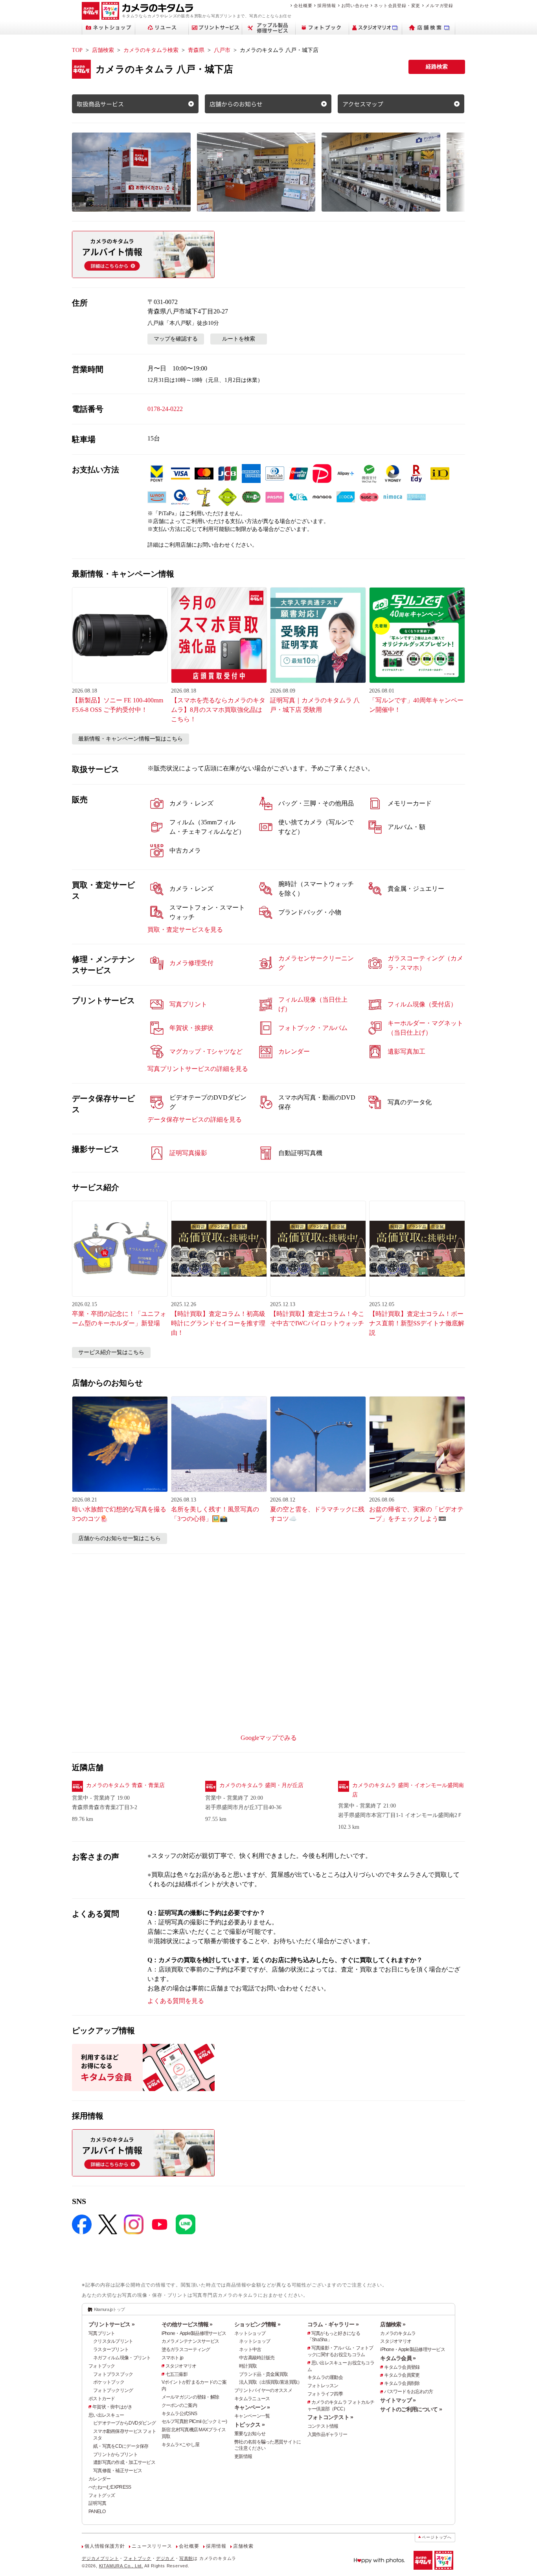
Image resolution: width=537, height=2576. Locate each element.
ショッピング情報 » (257, 2324)
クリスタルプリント (113, 2341)
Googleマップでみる (269, 1738)
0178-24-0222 (165, 409)
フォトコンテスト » (330, 2417)
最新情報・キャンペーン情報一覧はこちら (131, 739)
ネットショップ (250, 2333)
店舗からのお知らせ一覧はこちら (120, 1538)
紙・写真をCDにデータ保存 (121, 2446)
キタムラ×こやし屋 (181, 2445)
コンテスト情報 (323, 2426)
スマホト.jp (173, 2358)
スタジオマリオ (181, 2366)
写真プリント (102, 2333)
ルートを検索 (239, 339)
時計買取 (248, 2366)
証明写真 (97, 2503)
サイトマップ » (398, 2400)
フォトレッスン (323, 2386)
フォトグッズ (102, 2495)
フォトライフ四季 (325, 2394)
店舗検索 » (393, 2324)
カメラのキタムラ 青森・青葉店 (125, 1785)
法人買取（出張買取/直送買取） (270, 2382)
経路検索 (437, 67)
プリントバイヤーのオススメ (263, 2390)
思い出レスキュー (106, 2415)
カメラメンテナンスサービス (190, 2341)
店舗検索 (103, 50)
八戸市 (222, 50)
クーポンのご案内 (179, 2405)
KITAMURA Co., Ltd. (121, 2566)
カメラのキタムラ (398, 2333)
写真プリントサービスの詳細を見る (198, 1069)
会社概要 (303, 6)
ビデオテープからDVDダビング (124, 2423)
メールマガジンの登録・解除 (190, 2397)
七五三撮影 (177, 2374)
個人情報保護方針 (105, 2546)
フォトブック (102, 2366)
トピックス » (249, 2425)
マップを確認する (176, 339)
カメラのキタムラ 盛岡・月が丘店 (261, 1785)
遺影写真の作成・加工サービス (124, 2462)
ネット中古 (250, 2349)
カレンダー (99, 2479)
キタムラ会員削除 (402, 2383)
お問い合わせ (355, 6)
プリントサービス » (111, 2324)
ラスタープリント (111, 2349)
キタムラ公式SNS (179, 2414)
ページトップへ (437, 2537)
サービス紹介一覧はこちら (111, 1352)
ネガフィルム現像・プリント (122, 2358)
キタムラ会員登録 (402, 2367)
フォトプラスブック (113, 2374)
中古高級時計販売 (257, 2358)
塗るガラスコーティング (186, 2349)
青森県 (196, 50)
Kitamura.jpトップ (109, 2309)
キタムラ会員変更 (402, 2375)
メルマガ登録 (439, 6)
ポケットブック (109, 2382)
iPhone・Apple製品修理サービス (194, 2333)
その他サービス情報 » (187, 2324)
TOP (77, 50)
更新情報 (243, 2456)
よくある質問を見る (176, 2001)
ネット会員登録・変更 (397, 6)
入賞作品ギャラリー (327, 2434)
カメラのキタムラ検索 (151, 50)
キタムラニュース (252, 2399)
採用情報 (326, 6)
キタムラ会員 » (398, 2358)
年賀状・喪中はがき (112, 2407)
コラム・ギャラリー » (333, 2324)
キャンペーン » (252, 2407)
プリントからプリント (115, 2454)
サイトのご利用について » (411, 2409)
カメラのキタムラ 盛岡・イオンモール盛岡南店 (408, 1790)
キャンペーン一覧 (252, 2416)
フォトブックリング (113, 2390)
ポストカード (102, 2399)
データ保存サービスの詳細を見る (195, 1119)
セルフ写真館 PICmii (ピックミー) (194, 2421)
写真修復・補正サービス (118, 2471)
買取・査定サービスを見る (185, 930)
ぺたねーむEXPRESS (110, 2487)
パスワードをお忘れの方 (408, 2392)
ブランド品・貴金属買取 (263, 2374)
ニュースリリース (152, 2546)
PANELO (97, 2512)
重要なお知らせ (250, 2434)
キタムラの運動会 (325, 2377)
